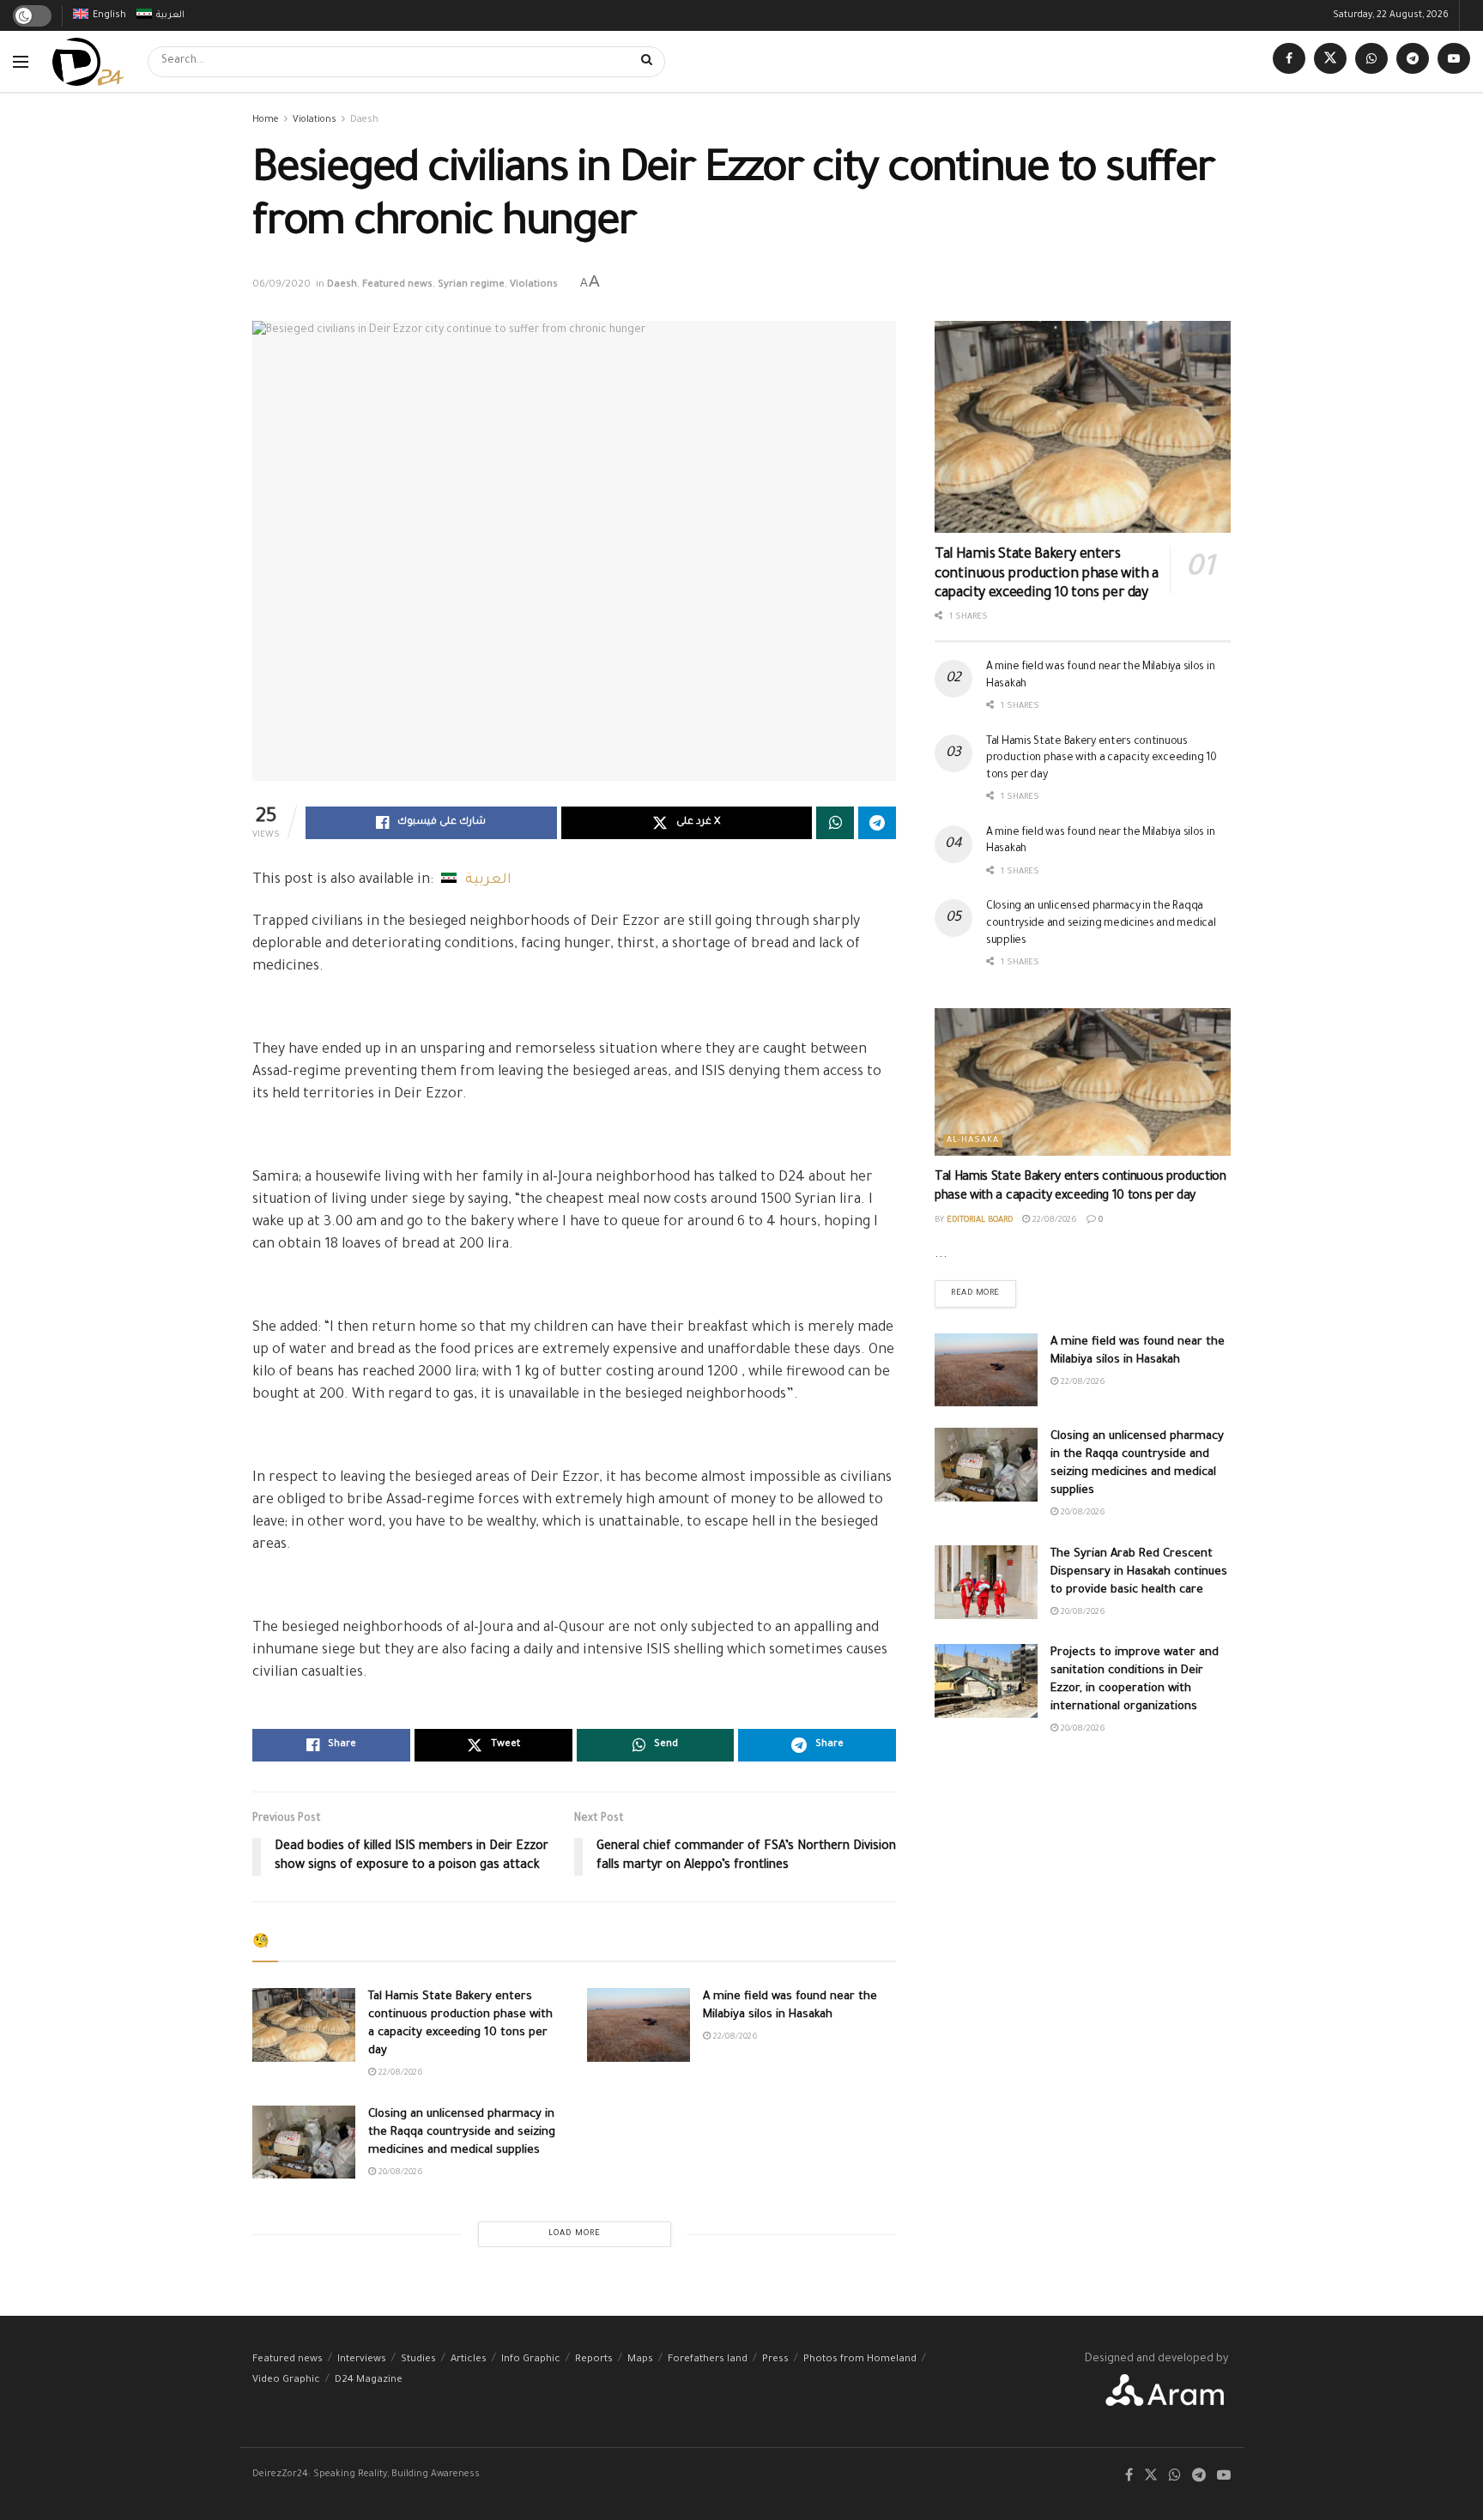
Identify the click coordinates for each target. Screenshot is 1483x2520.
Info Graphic (531, 2360)
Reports (594, 2360)
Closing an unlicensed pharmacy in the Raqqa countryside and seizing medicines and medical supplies (462, 2133)
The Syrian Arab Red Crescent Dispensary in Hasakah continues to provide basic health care (1139, 1572)
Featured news (397, 285)
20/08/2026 (400, 2173)
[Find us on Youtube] (1454, 61)
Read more (984, 1289)
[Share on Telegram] (877, 823)
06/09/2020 (281, 285)
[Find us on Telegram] (1413, 61)
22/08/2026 (400, 2073)
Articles (469, 2360)
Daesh (364, 120)
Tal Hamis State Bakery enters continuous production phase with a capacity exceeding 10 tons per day (1047, 574)
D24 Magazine (369, 2381)
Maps (640, 2360)
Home (266, 120)
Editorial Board (980, 1221)
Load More (575, 2234)
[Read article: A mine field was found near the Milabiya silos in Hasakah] (639, 2025)
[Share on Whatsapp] (835, 823)
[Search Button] (649, 62)
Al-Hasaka (973, 1141)
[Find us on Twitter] (1330, 61)
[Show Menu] (21, 62)
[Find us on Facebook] (1289, 61)
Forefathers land (708, 2360)
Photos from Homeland (860, 2360)
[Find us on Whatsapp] (1371, 61)
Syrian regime (471, 285)
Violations (315, 120)
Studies (418, 2360)
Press (775, 2360)
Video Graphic (286, 2381)
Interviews (362, 2360)
